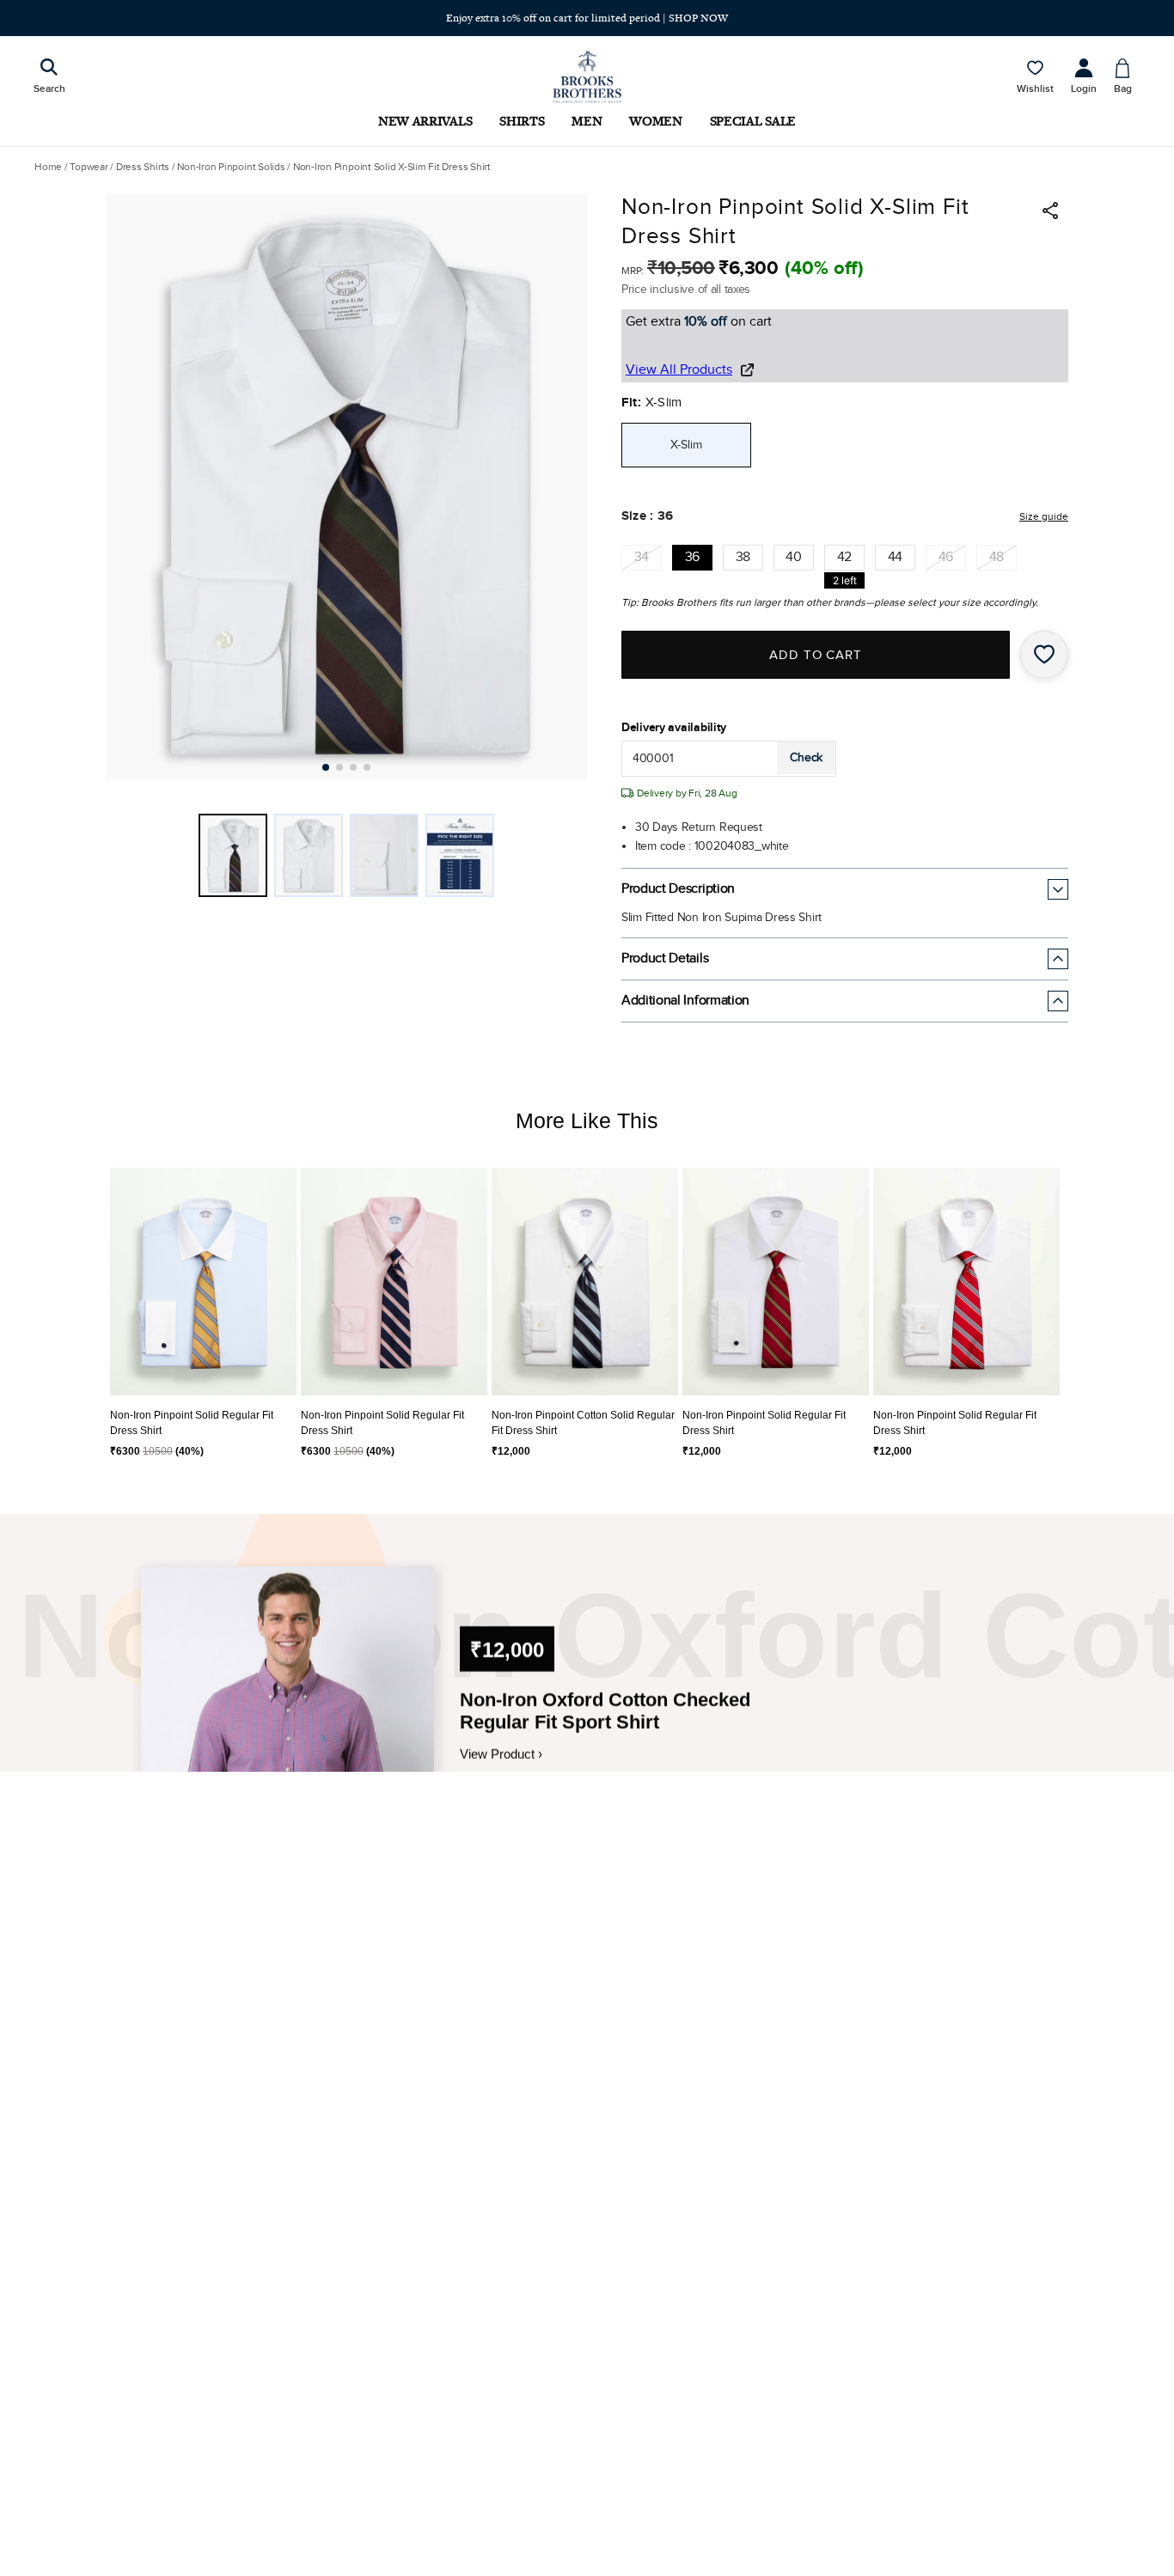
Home (48, 167)
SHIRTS (522, 121)
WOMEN (655, 121)
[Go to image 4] (367, 767)
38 (743, 557)
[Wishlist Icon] (1044, 655)
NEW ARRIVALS (425, 121)
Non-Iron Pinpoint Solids (231, 167)
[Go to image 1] (326, 767)
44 (895, 557)
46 (946, 557)
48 (997, 557)
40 (793, 557)
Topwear (89, 167)
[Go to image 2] (339, 767)
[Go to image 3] (353, 767)
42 (844, 557)
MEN (587, 121)
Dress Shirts (143, 167)
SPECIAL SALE (753, 121)
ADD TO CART (816, 655)
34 (642, 557)
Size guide (1044, 516)
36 (692, 557)
